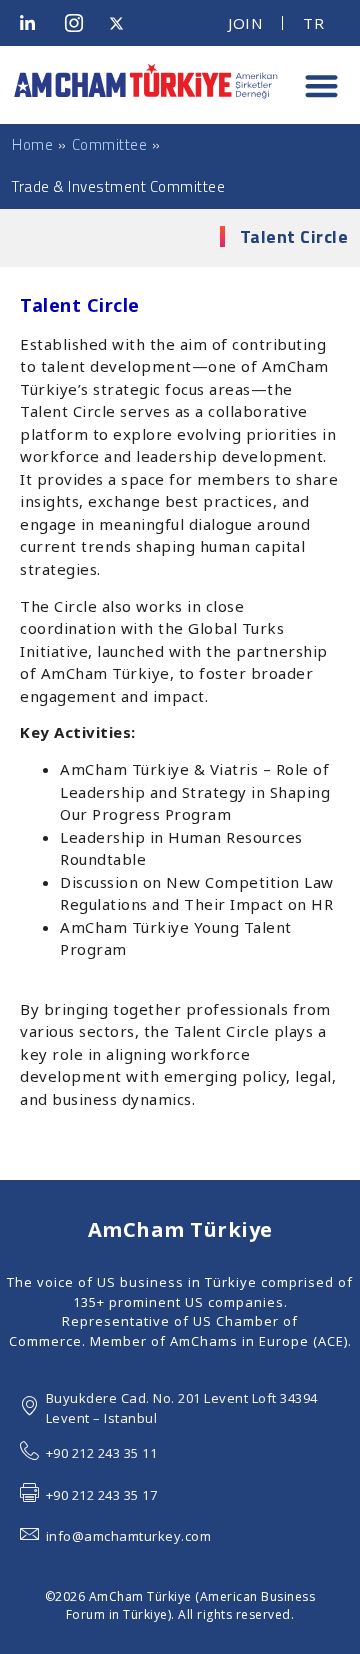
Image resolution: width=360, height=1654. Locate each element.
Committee (110, 144)
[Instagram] (80, 23)
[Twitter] (124, 23)
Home (32, 145)
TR (313, 23)
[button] (321, 85)
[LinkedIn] (35, 23)
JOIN (245, 23)
